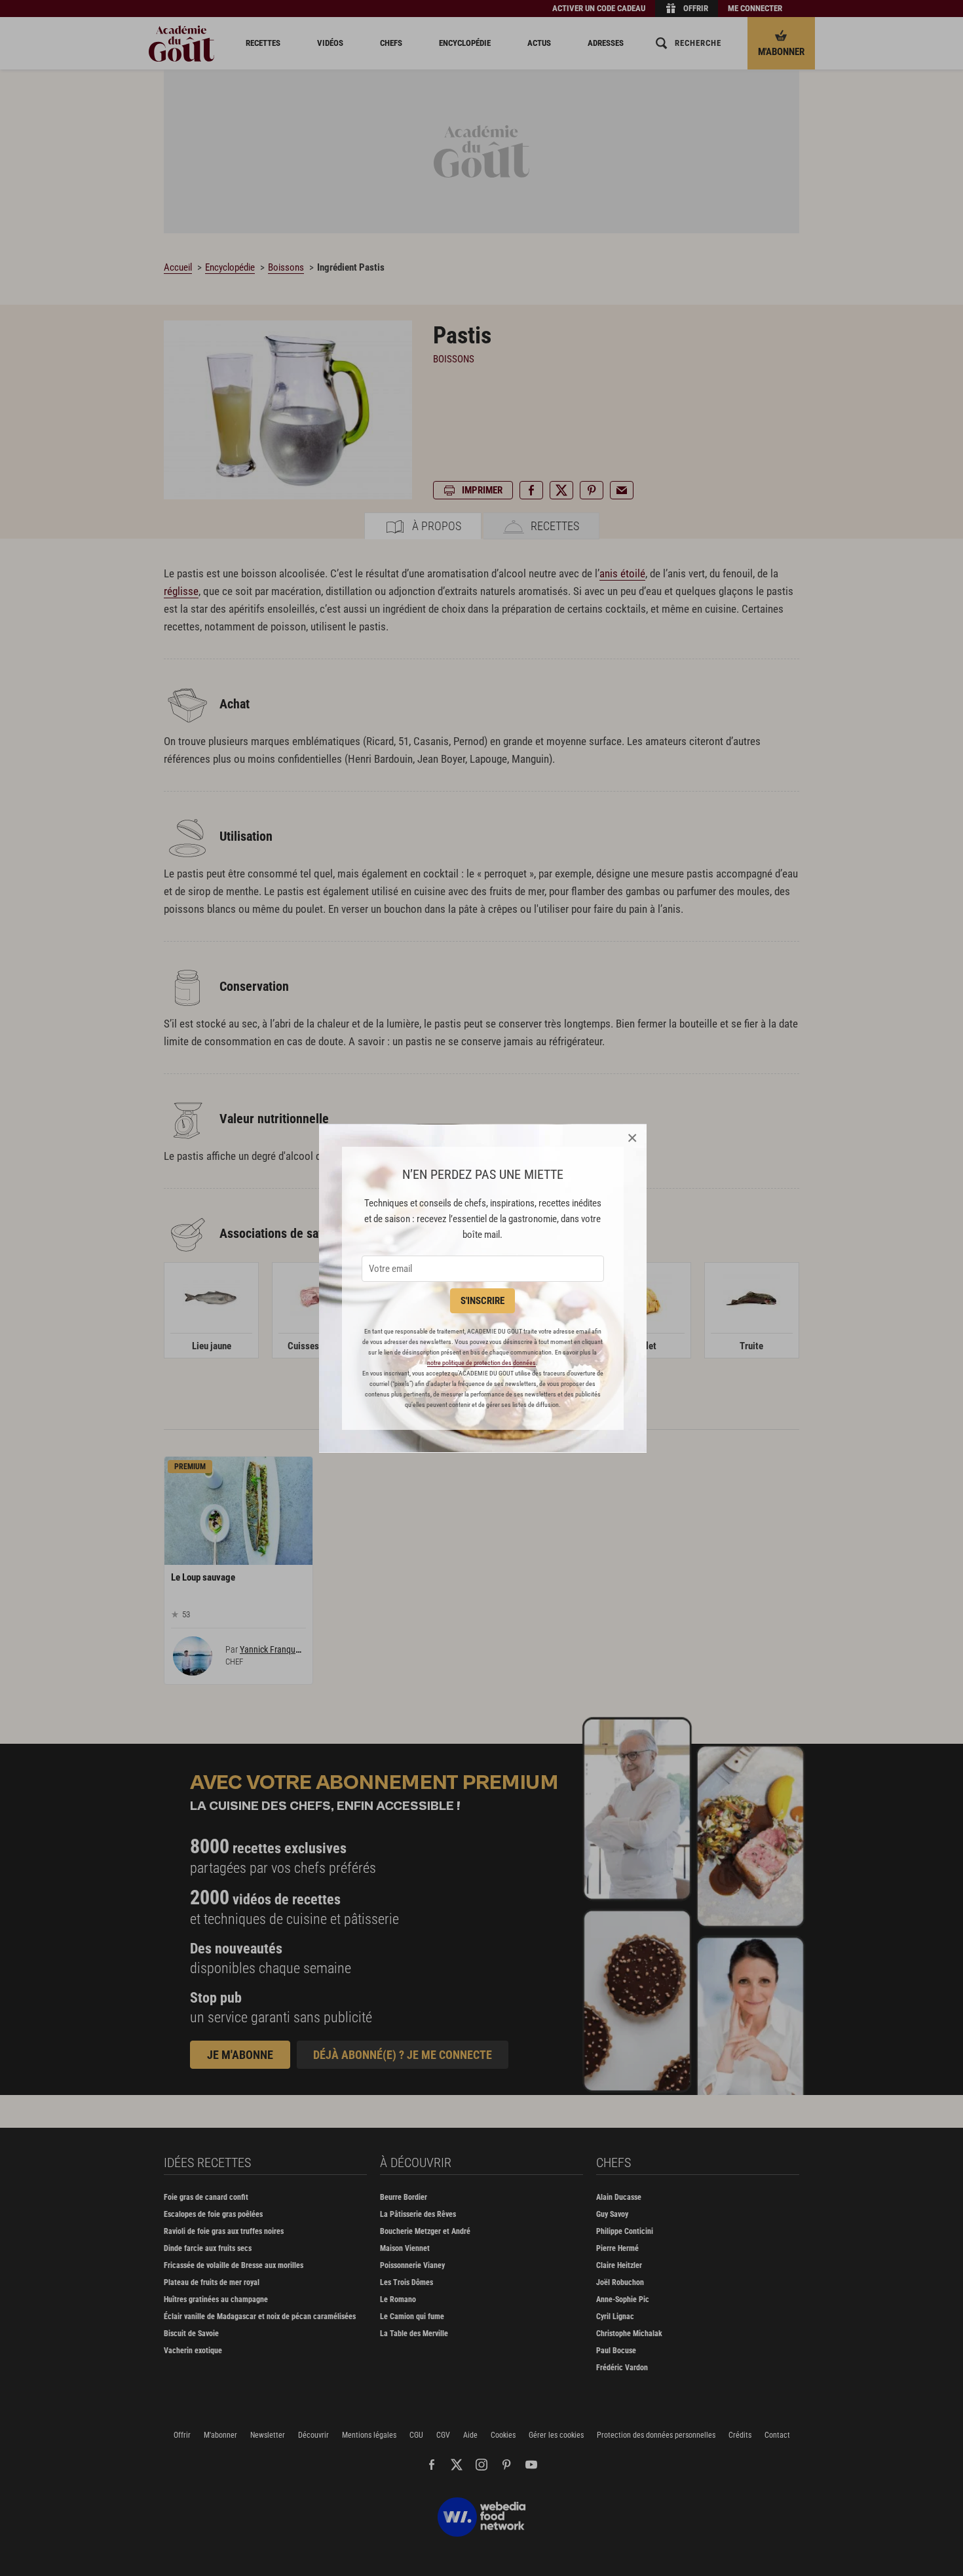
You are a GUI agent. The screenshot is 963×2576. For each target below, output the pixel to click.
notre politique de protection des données (481, 1363)
